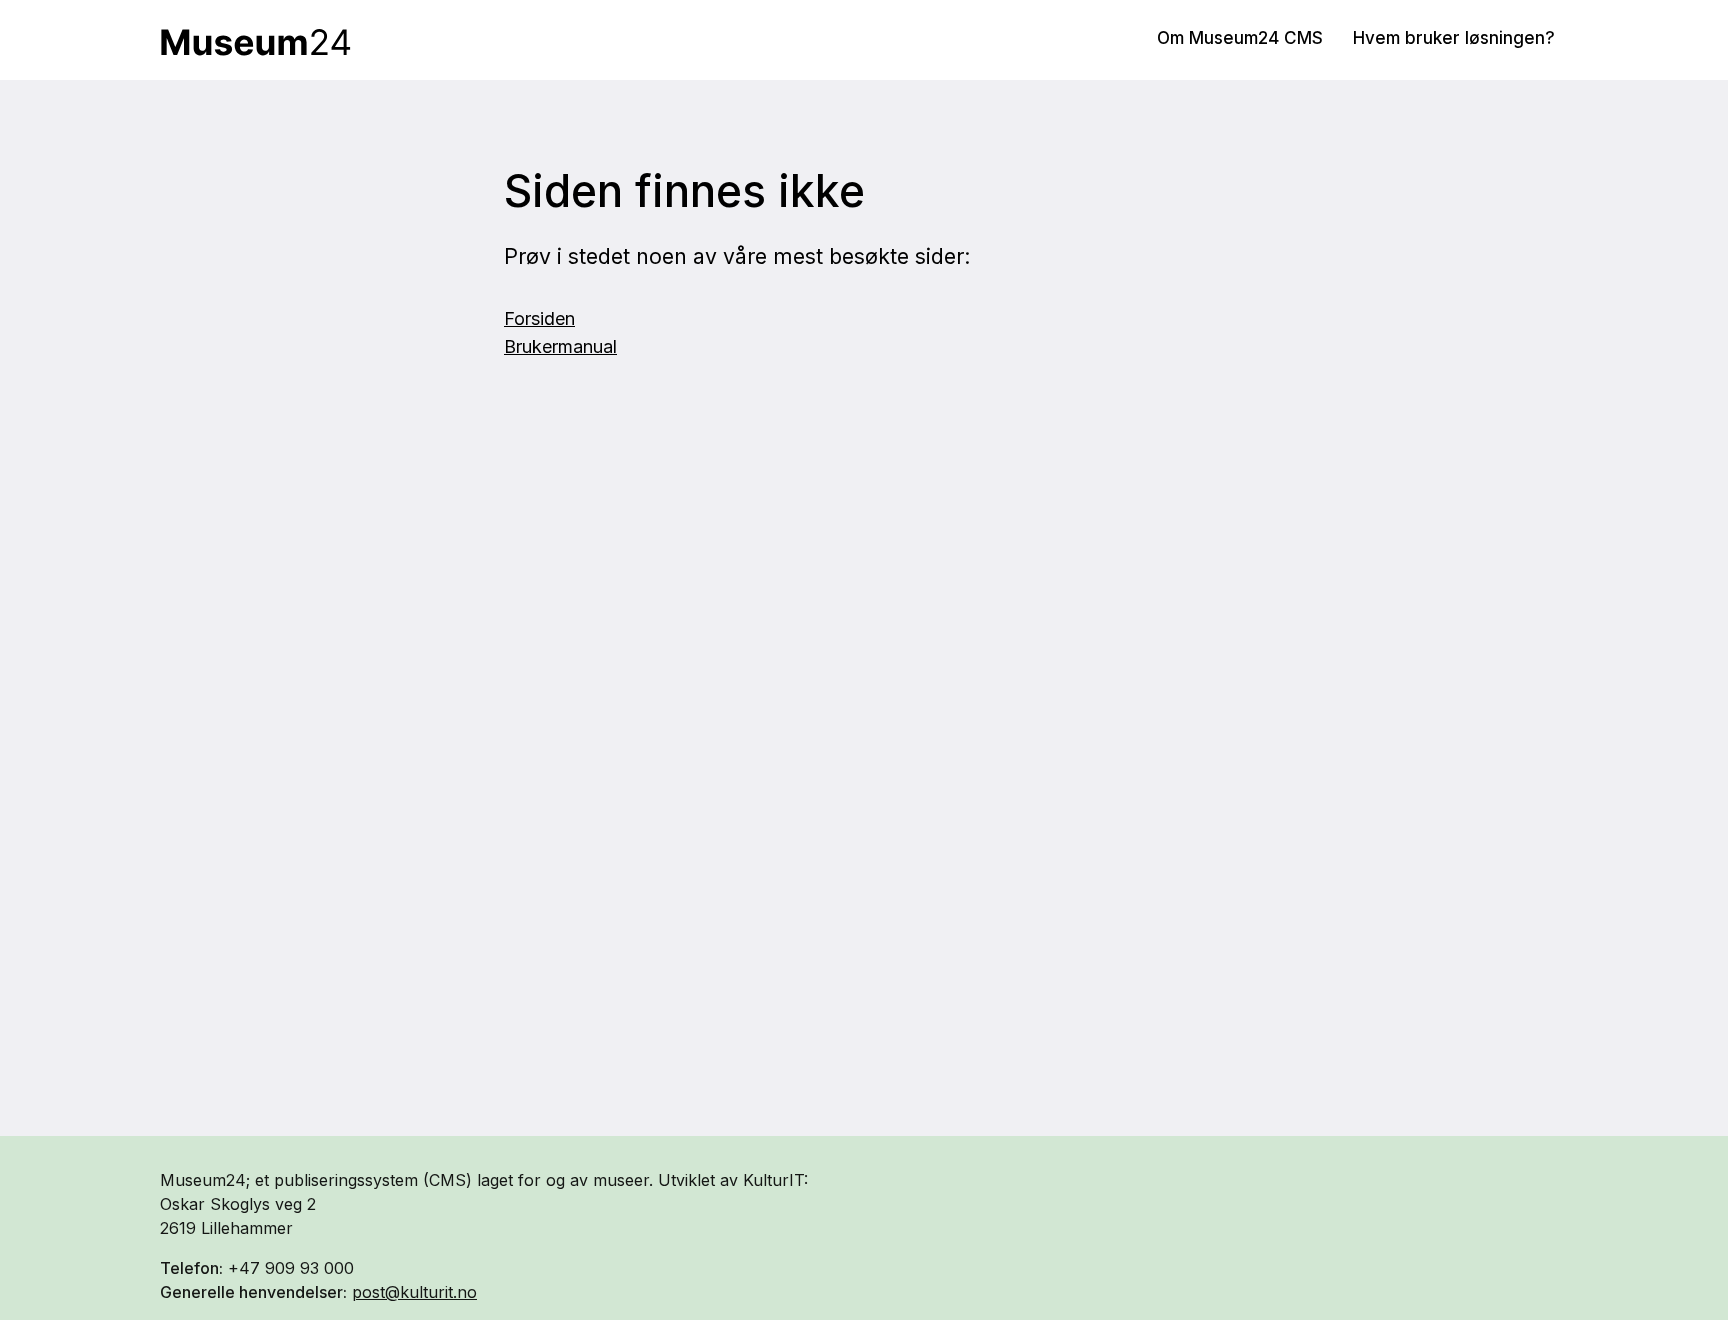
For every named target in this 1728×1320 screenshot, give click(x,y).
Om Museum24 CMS (1240, 38)
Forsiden (539, 318)
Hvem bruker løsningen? (1454, 38)
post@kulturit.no (414, 1292)
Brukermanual (560, 346)
